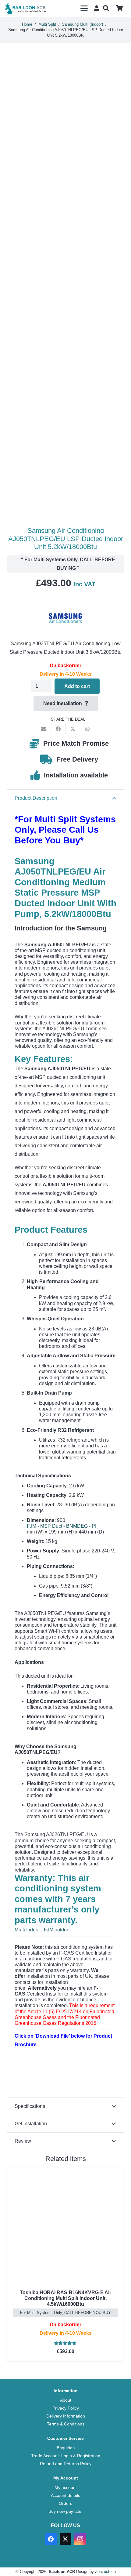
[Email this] (44, 729)
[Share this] (58, 729)
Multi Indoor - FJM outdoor (43, 1930)
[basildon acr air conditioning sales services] (26, 9)
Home (27, 24)
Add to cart (77, 686)
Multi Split (47, 24)
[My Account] (96, 8)
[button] (84, 9)
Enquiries (66, 2448)
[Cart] (119, 8)
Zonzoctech (105, 2572)
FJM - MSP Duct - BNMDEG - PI (62, 1526)
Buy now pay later (66, 2511)
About (66, 2400)
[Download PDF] (60, 2072)
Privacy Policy (66, 2408)
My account (66, 2487)
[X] (65, 2539)
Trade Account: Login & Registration (66, 2456)
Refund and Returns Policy (66, 2464)
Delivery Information (66, 2416)
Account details (65, 2495)
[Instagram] (80, 2539)
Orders (65, 2503)
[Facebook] (51, 2539)
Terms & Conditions (66, 2424)
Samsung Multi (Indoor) (82, 24)
